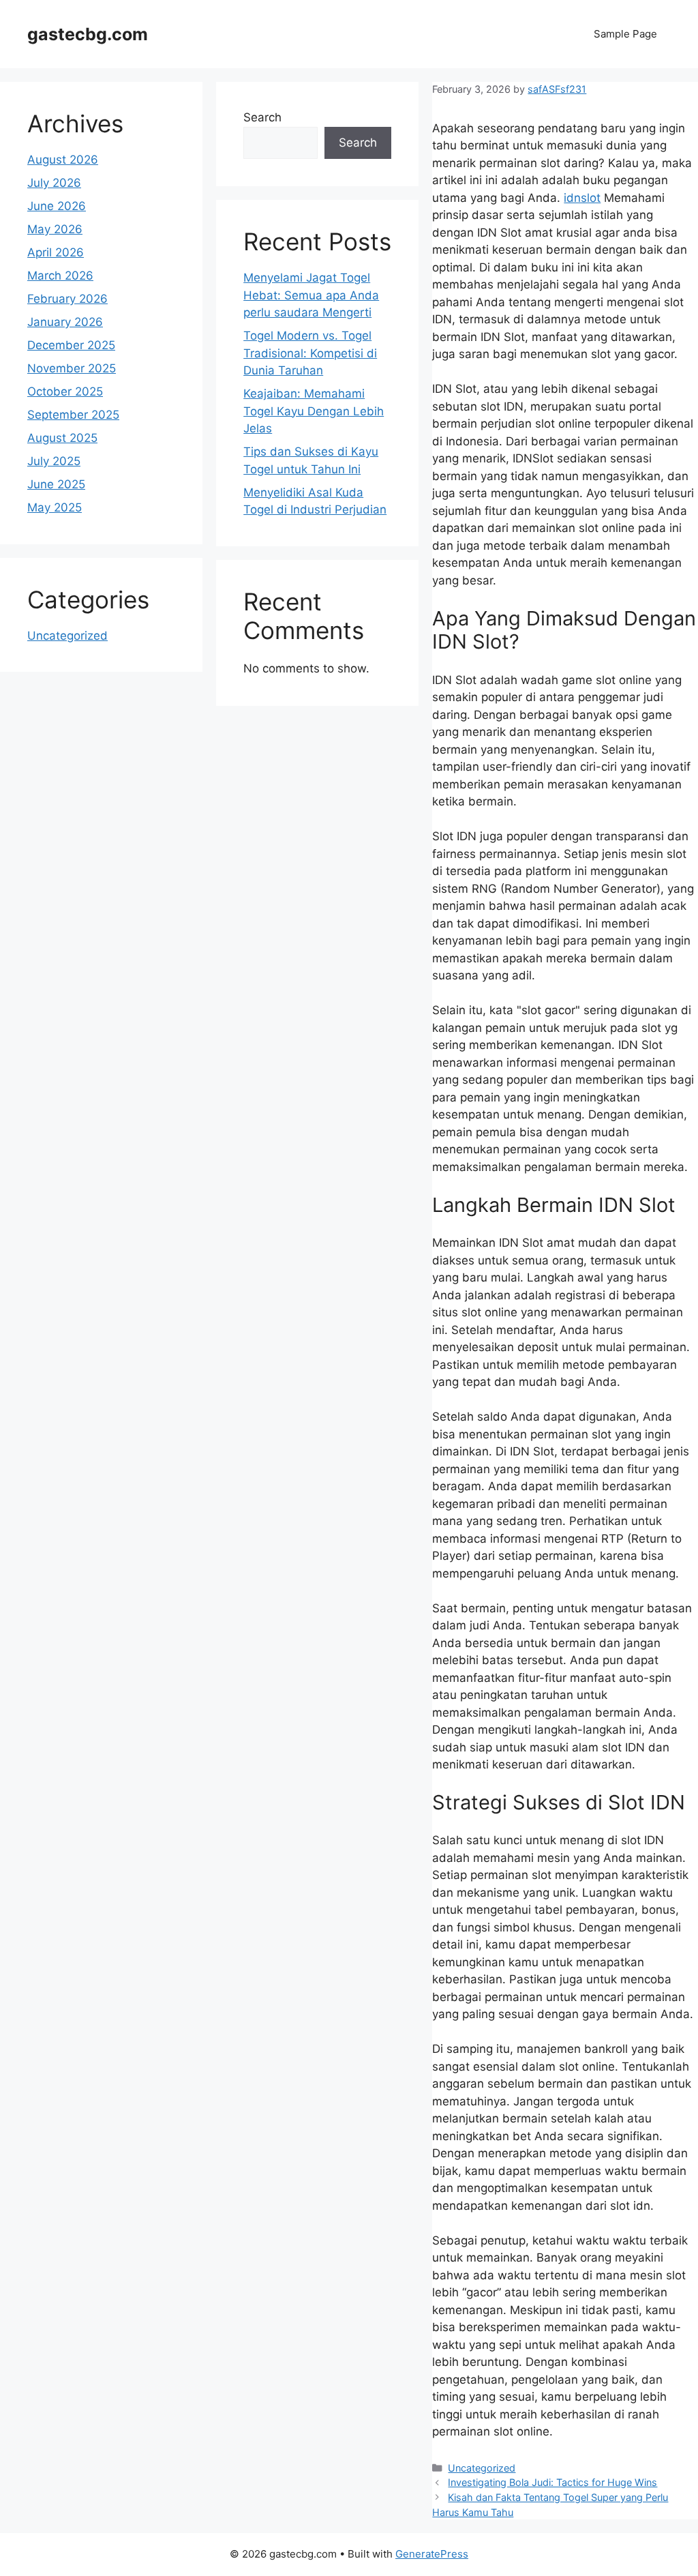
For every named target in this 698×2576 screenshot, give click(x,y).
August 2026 (63, 160)
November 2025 (72, 368)
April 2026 (56, 252)
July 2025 (54, 461)
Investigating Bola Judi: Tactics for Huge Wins (552, 2482)
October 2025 (65, 391)
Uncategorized (482, 2468)
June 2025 (56, 484)
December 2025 (71, 345)
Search (262, 117)
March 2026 (60, 276)
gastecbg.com (88, 34)
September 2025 (73, 415)
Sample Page (625, 34)
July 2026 (54, 183)
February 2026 (67, 299)
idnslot (582, 198)
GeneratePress (432, 2554)
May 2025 (55, 507)
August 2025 (62, 438)
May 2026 (55, 229)
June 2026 (57, 206)
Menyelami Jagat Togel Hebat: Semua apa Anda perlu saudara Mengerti (311, 295)
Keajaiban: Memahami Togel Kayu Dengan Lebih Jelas (314, 411)
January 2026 (65, 322)
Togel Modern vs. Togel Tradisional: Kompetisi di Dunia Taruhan (310, 353)
